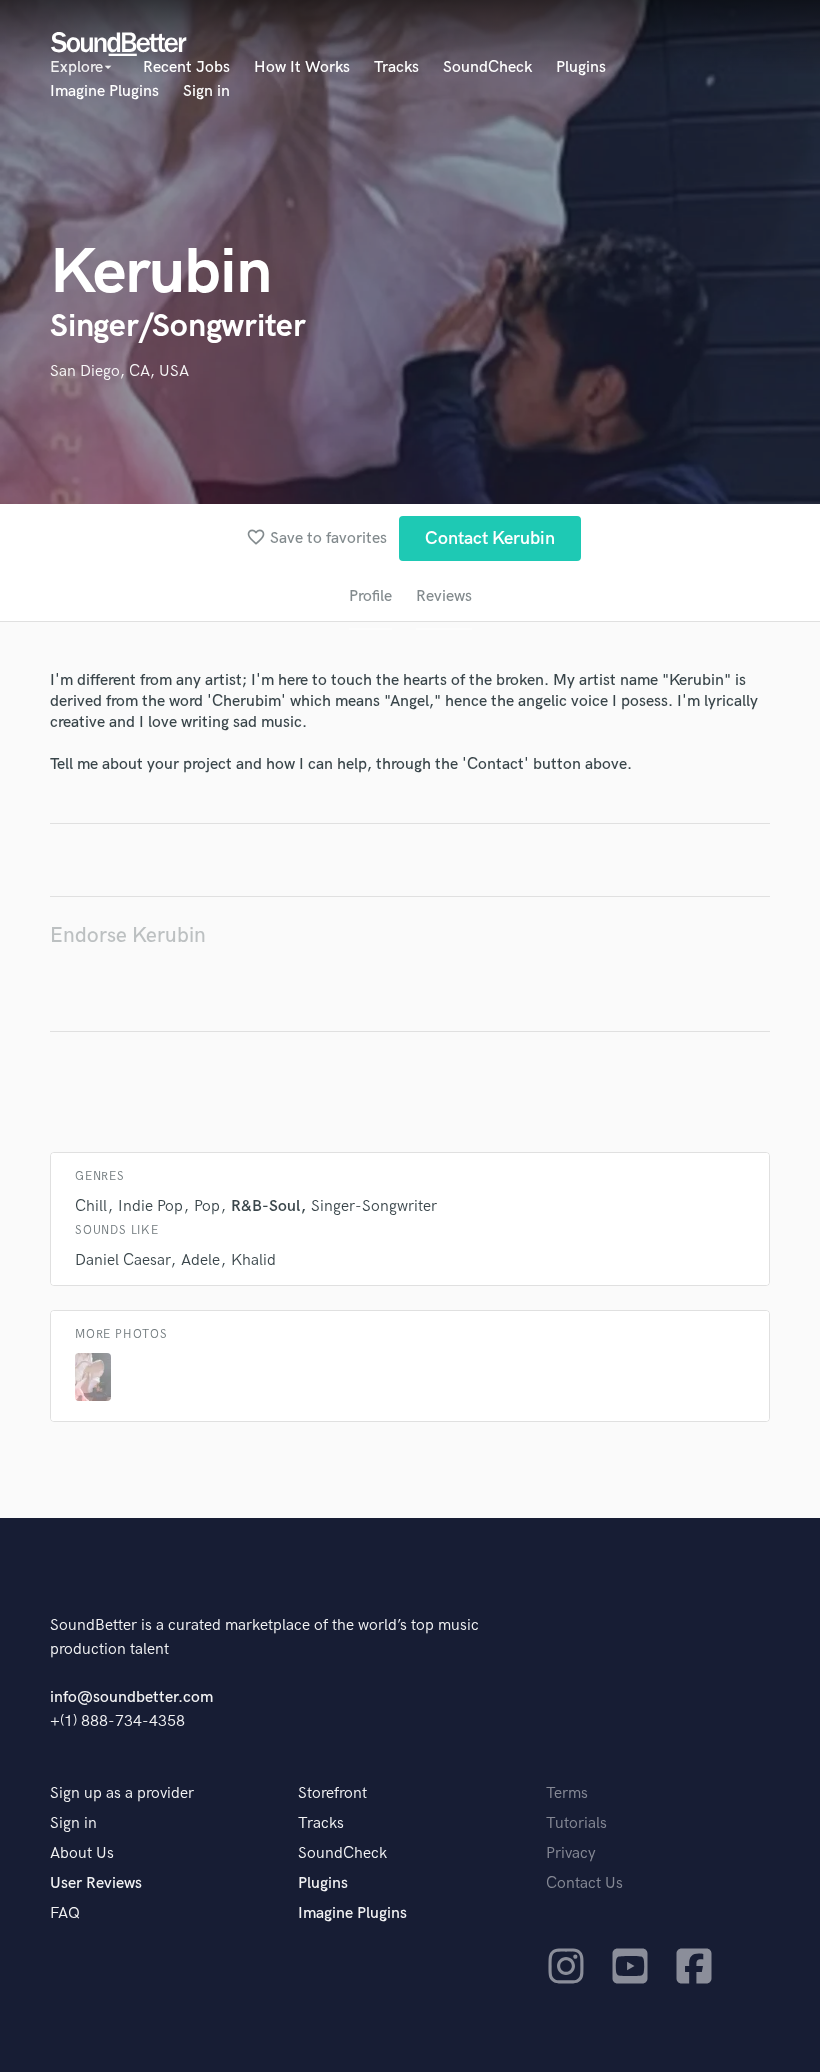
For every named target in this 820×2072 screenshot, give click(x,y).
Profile (370, 596)
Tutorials (576, 1823)
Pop (207, 1206)
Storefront (332, 1793)
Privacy (571, 1853)
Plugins (581, 67)
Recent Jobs (186, 67)
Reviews (444, 596)
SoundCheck (487, 67)
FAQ (65, 1913)
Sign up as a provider (122, 1793)
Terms (567, 1793)
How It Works (302, 67)
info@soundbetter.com (131, 1697)
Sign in (206, 91)
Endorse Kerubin (128, 935)
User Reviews (96, 1883)
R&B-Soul (265, 1206)
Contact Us (584, 1883)
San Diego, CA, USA (119, 371)
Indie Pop (150, 1206)
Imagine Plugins (104, 91)
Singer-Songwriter (374, 1206)
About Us (82, 1853)
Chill (91, 1206)
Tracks (396, 67)
